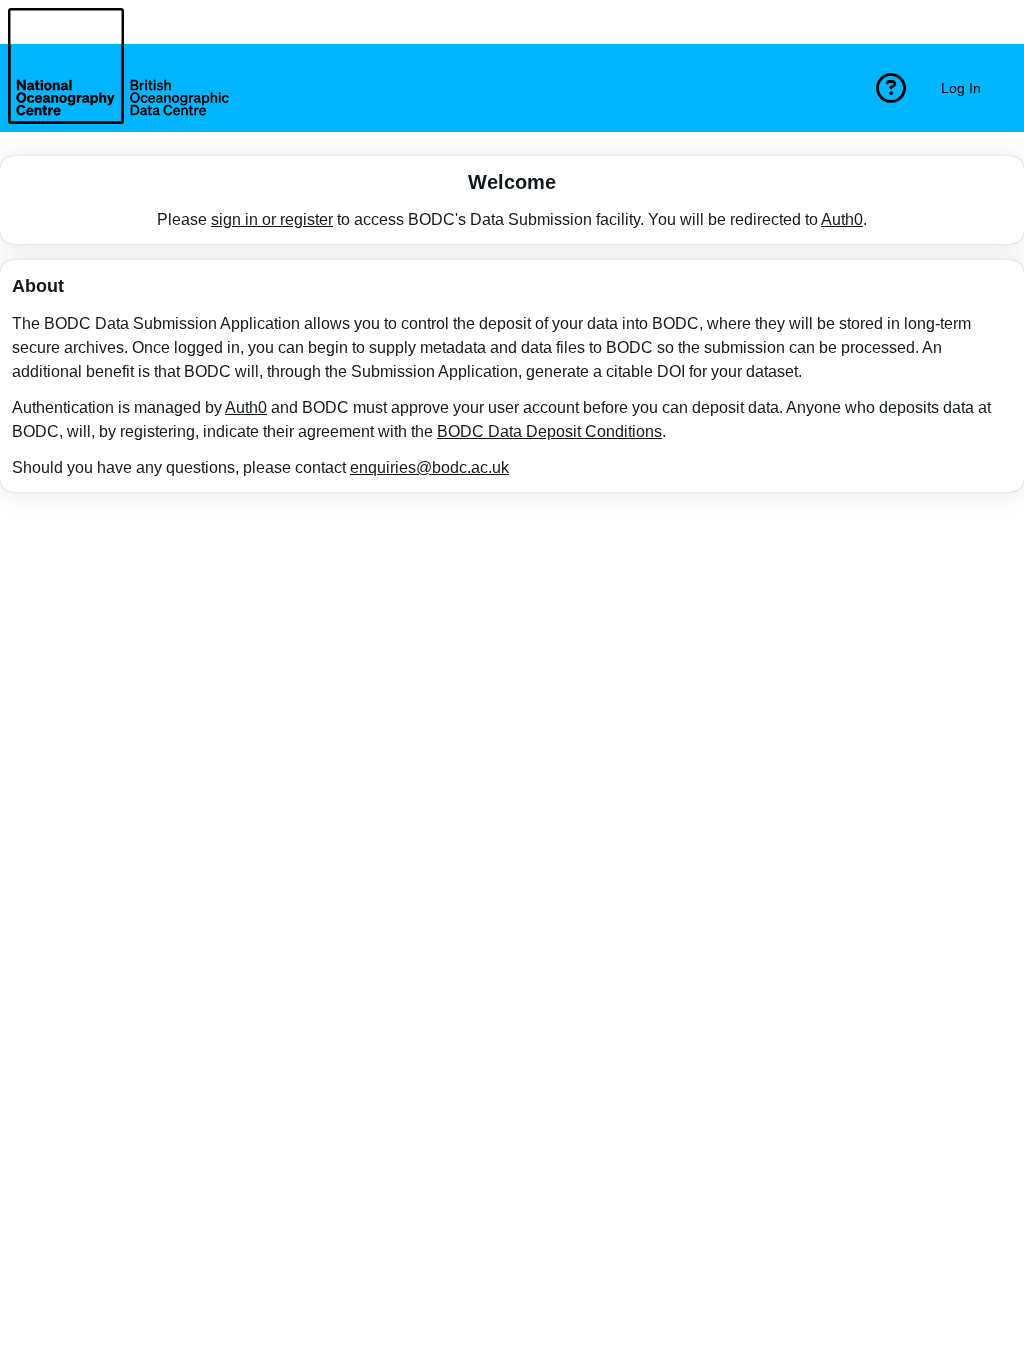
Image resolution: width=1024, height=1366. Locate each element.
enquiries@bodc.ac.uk (429, 467)
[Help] (891, 88)
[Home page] (118, 88)
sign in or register (272, 219)
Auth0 (842, 219)
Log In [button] (961, 88)
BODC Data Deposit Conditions (549, 431)
